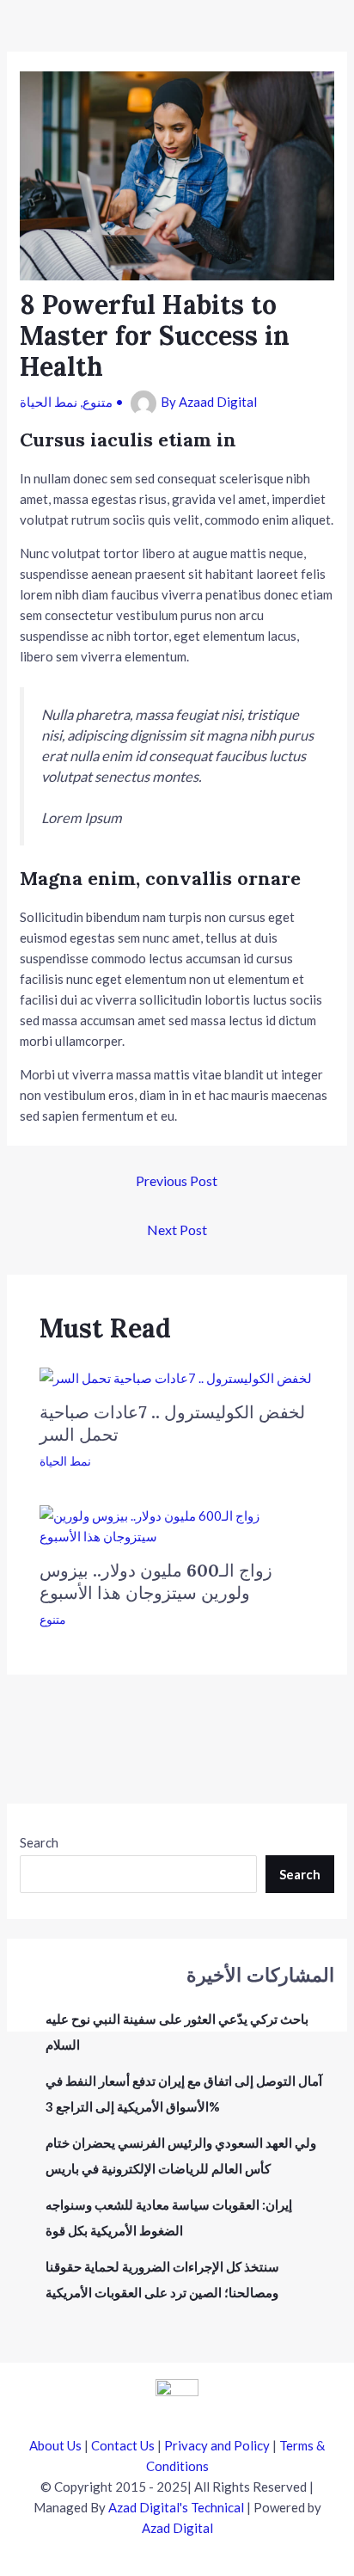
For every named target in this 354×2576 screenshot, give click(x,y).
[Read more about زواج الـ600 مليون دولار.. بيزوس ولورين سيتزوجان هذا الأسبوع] (177, 1524)
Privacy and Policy (217, 2445)
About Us (55, 2445)
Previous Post (177, 1180)
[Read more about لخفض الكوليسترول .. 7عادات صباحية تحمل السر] (176, 1376)
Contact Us (123, 2445)
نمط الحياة (49, 402)
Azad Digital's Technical (176, 2507)
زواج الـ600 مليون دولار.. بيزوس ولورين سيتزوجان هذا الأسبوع (156, 1581)
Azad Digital (177, 2528)
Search (39, 1842)
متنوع (98, 402)
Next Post (177, 1230)
